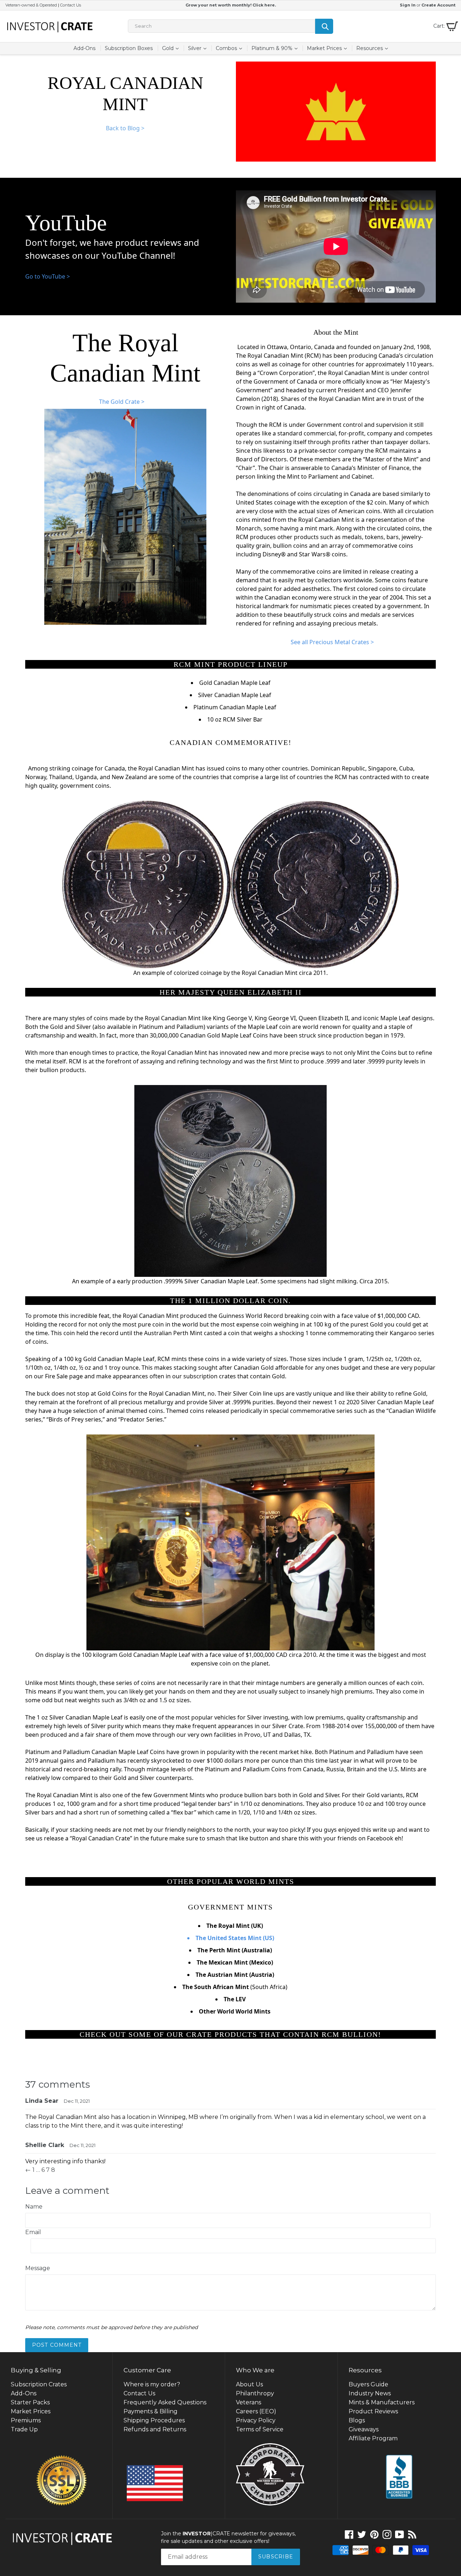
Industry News (370, 2393)
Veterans (249, 2402)
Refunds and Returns (155, 2429)
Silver (199, 48)
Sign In (408, 5)
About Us (249, 2384)
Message (38, 2268)
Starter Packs (30, 2402)
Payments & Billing (151, 2411)
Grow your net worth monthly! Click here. (231, 5)
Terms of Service (260, 2429)
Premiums (26, 2420)
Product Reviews (373, 2411)
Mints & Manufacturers (382, 2402)
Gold (172, 48)
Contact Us (71, 5)
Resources (374, 48)
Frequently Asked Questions (165, 2402)
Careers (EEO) (256, 2411)
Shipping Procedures (154, 2420)
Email (33, 2232)
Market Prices (329, 48)
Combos (231, 48)
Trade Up (24, 2429)
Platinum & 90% (276, 48)
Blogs (357, 2420)
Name (34, 2207)
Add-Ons (84, 48)
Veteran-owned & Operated (31, 5)
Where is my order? (152, 2384)
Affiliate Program (373, 2438)
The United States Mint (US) (235, 1938)
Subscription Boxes (129, 48)
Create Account (438, 5)
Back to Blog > (125, 128)
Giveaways (364, 2429)
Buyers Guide (368, 2384)
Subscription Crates (39, 2384)
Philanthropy (255, 2393)
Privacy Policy (256, 2420)
